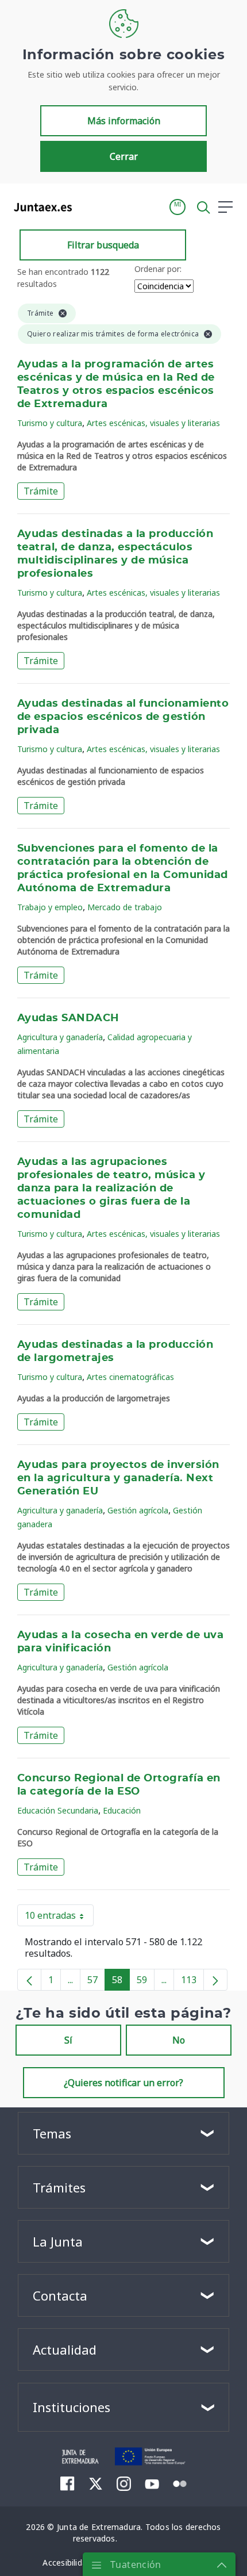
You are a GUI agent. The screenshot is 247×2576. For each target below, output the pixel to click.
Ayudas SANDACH (68, 1018)
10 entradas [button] (59, 1918)
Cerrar (124, 156)
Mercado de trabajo (125, 907)
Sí (68, 2040)
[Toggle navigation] (88, 206)
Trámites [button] (59, 2187)
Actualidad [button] (65, 2349)
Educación (122, 1810)
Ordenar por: (158, 269)
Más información (124, 121)
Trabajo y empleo (50, 907)
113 (192, 1982)
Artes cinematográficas (130, 1377)
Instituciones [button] (72, 2407)
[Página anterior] (29, 1980)
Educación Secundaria (58, 1810)
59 (146, 1982)
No (179, 2040)
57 (96, 1982)
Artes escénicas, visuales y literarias (153, 423)
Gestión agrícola (138, 1510)
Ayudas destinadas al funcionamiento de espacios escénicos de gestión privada (123, 717)
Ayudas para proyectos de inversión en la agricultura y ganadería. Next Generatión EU (118, 1478)
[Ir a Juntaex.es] (39, 207)
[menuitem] (67, 2483)
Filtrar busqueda (103, 245)
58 (121, 1982)
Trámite (41, 491)
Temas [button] (52, 2133)
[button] (177, 207)
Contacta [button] (60, 2295)
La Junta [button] (58, 2241)
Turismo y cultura (50, 423)
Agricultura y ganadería (60, 1037)
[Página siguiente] (215, 1980)
